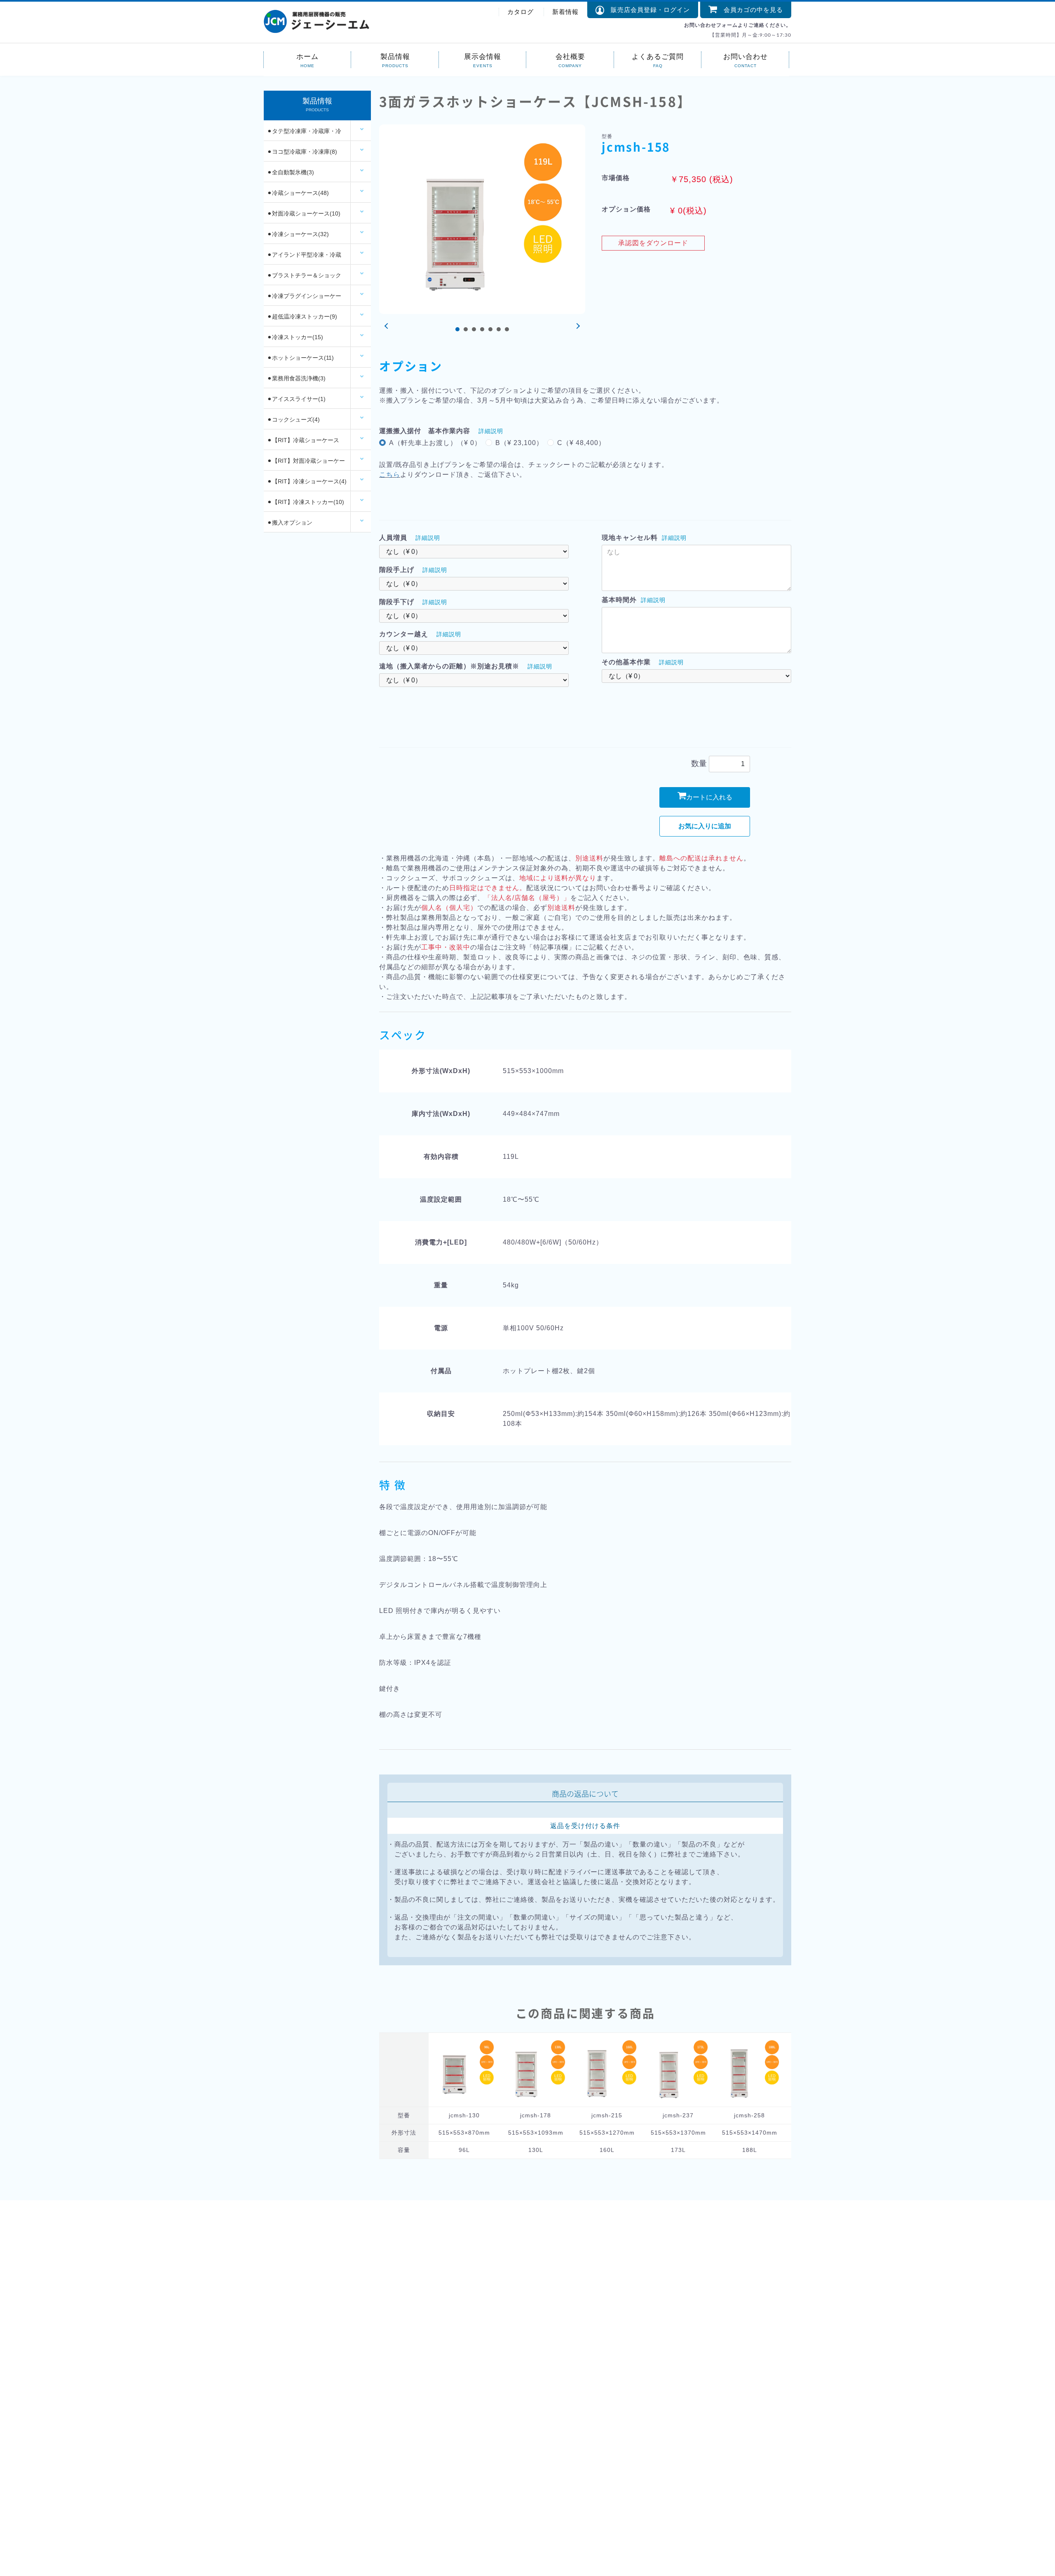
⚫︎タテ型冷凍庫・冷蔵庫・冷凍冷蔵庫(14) (304, 134)
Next (577, 326)
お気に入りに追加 (705, 826)
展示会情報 (483, 56)
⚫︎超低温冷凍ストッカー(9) (302, 316)
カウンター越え (404, 634)
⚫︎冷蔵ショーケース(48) (298, 193)
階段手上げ (397, 570)
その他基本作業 (626, 662)
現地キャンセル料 (630, 538)
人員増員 (393, 538)
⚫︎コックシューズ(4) (293, 420)
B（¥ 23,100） (519, 443)
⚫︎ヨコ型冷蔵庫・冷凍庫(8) (302, 152)
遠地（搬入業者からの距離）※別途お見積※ (449, 666)
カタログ (520, 12)
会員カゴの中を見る (750, 10)
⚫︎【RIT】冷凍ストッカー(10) (306, 502)
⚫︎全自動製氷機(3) (291, 172)
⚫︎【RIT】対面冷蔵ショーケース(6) (306, 464)
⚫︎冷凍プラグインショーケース (304, 299)
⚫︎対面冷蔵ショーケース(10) (304, 213)
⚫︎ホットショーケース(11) (300, 358)
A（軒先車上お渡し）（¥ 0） (435, 443)
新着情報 (565, 12)
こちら (390, 475)
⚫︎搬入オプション (290, 523)
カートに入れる (709, 797)
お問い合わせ (746, 56)
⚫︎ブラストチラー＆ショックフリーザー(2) (304, 279)
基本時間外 (619, 600)
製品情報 (395, 56)
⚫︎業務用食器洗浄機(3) (296, 378)
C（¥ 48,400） (581, 443)
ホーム (307, 56)
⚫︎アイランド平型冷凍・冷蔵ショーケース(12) (304, 258)
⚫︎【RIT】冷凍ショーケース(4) (307, 481)
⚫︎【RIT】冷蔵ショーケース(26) (303, 443)
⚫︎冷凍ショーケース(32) (298, 234)
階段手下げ (397, 602)
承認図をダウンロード (653, 243)
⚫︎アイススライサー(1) (296, 399)
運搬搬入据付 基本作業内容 (425, 431)
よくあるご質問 (658, 56)
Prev (387, 326)
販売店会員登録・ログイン (647, 10)
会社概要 (570, 56)
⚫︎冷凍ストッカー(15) (295, 337)
